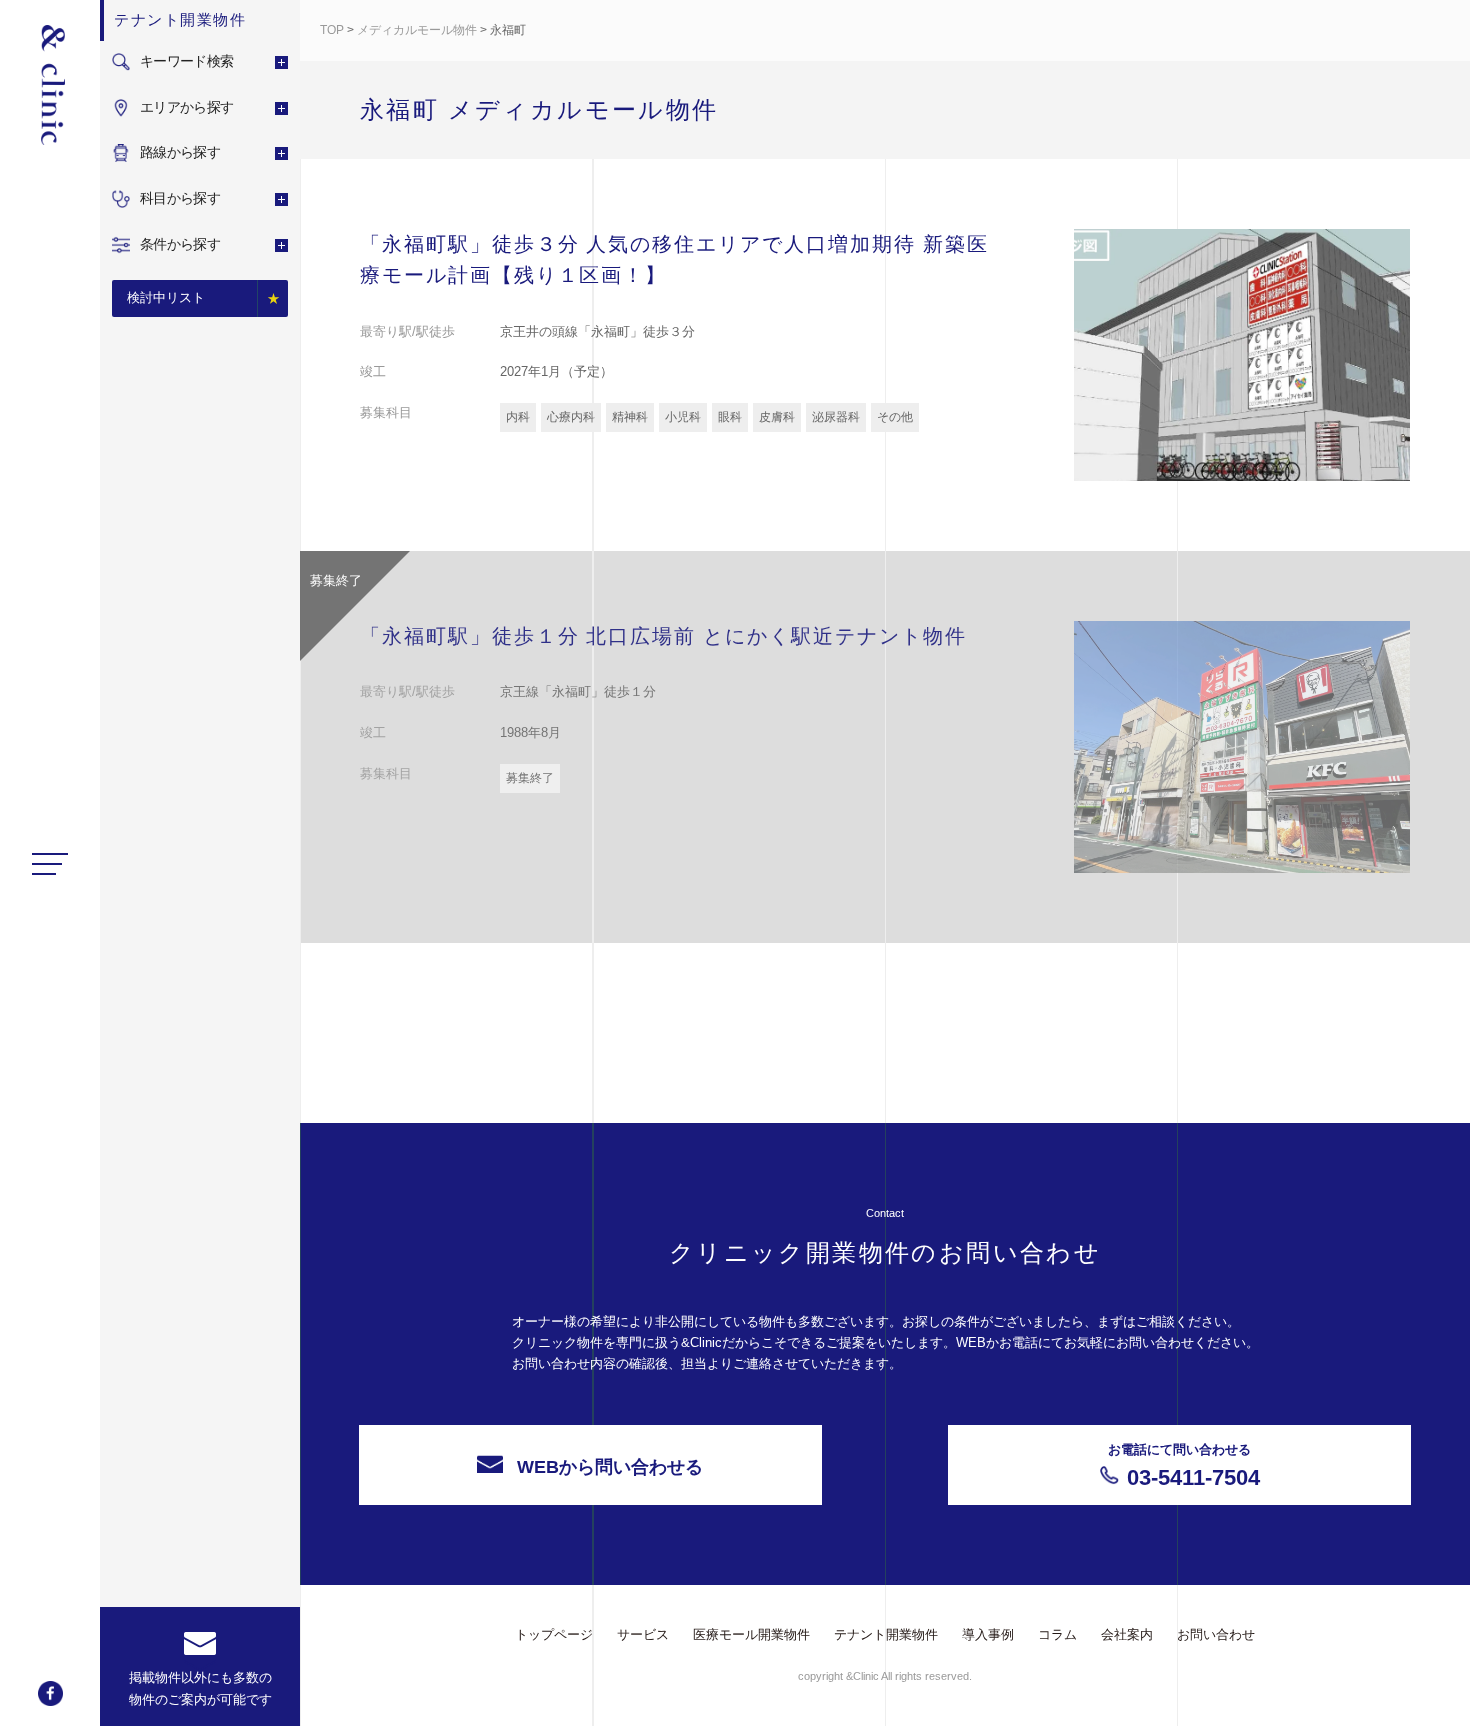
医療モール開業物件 (751, 1634)
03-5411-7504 (1184, 1466)
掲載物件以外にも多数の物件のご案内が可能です (200, 1688)
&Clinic (50, 85)
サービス (643, 1634)
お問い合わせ (1216, 1634)
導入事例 (988, 1634)
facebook (50, 1693)
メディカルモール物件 (417, 30)
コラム (1057, 1634)
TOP (332, 30)
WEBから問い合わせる (610, 1467)
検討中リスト (166, 297)
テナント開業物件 (886, 1634)
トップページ (554, 1634)
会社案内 (1127, 1634)
